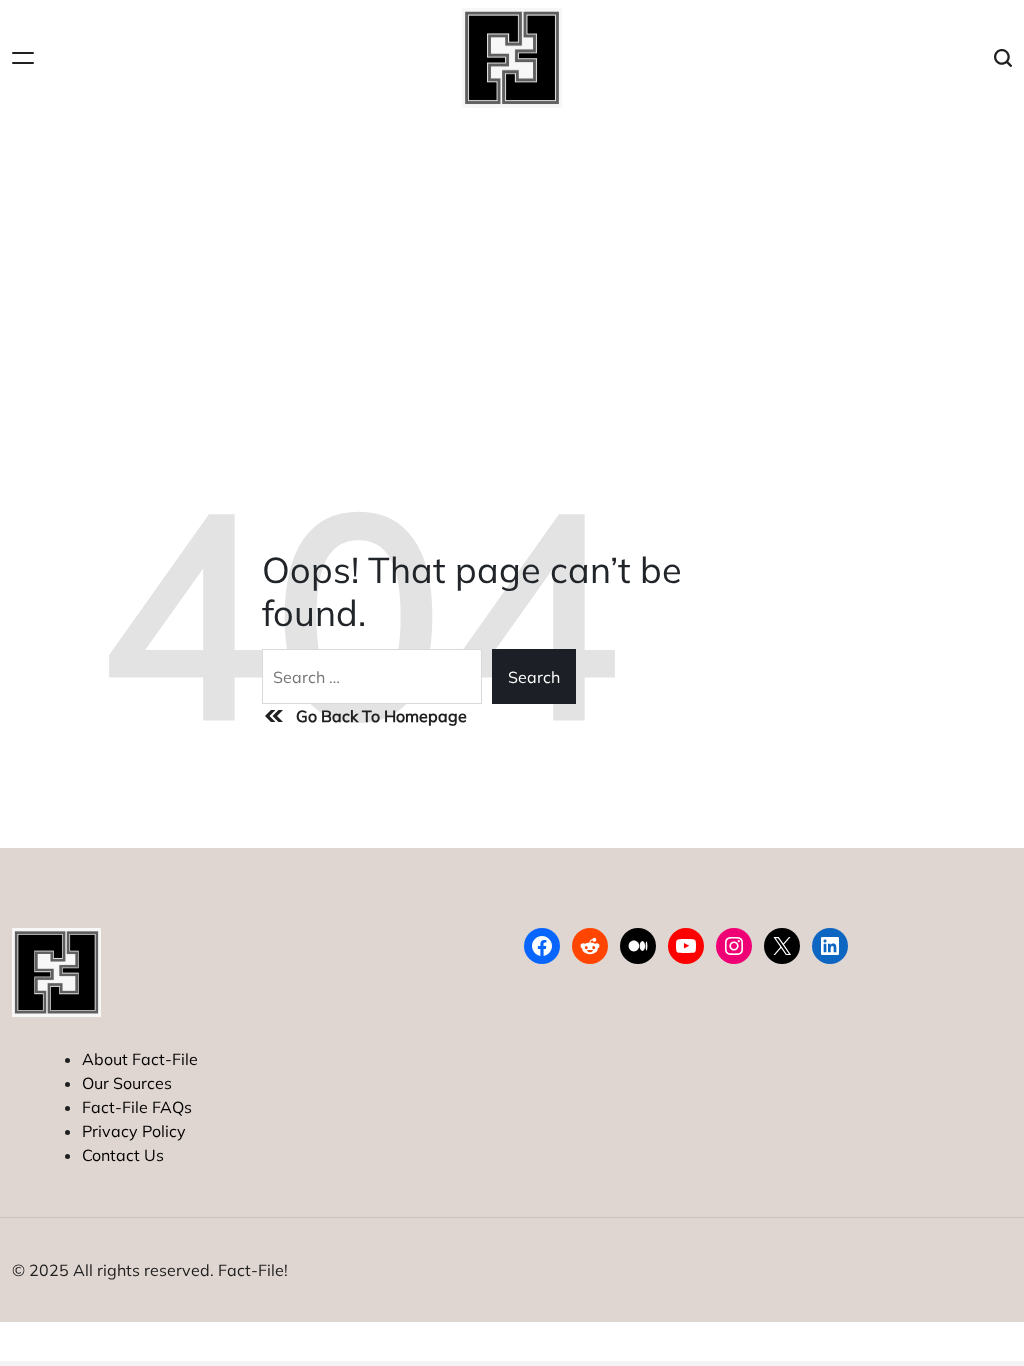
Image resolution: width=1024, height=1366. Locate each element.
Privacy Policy (134, 1131)
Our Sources (127, 1083)
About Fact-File (140, 1059)
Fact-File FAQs (137, 1107)
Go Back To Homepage (381, 716)
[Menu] (23, 58)
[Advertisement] (512, 266)
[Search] (1003, 58)
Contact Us (123, 1155)
